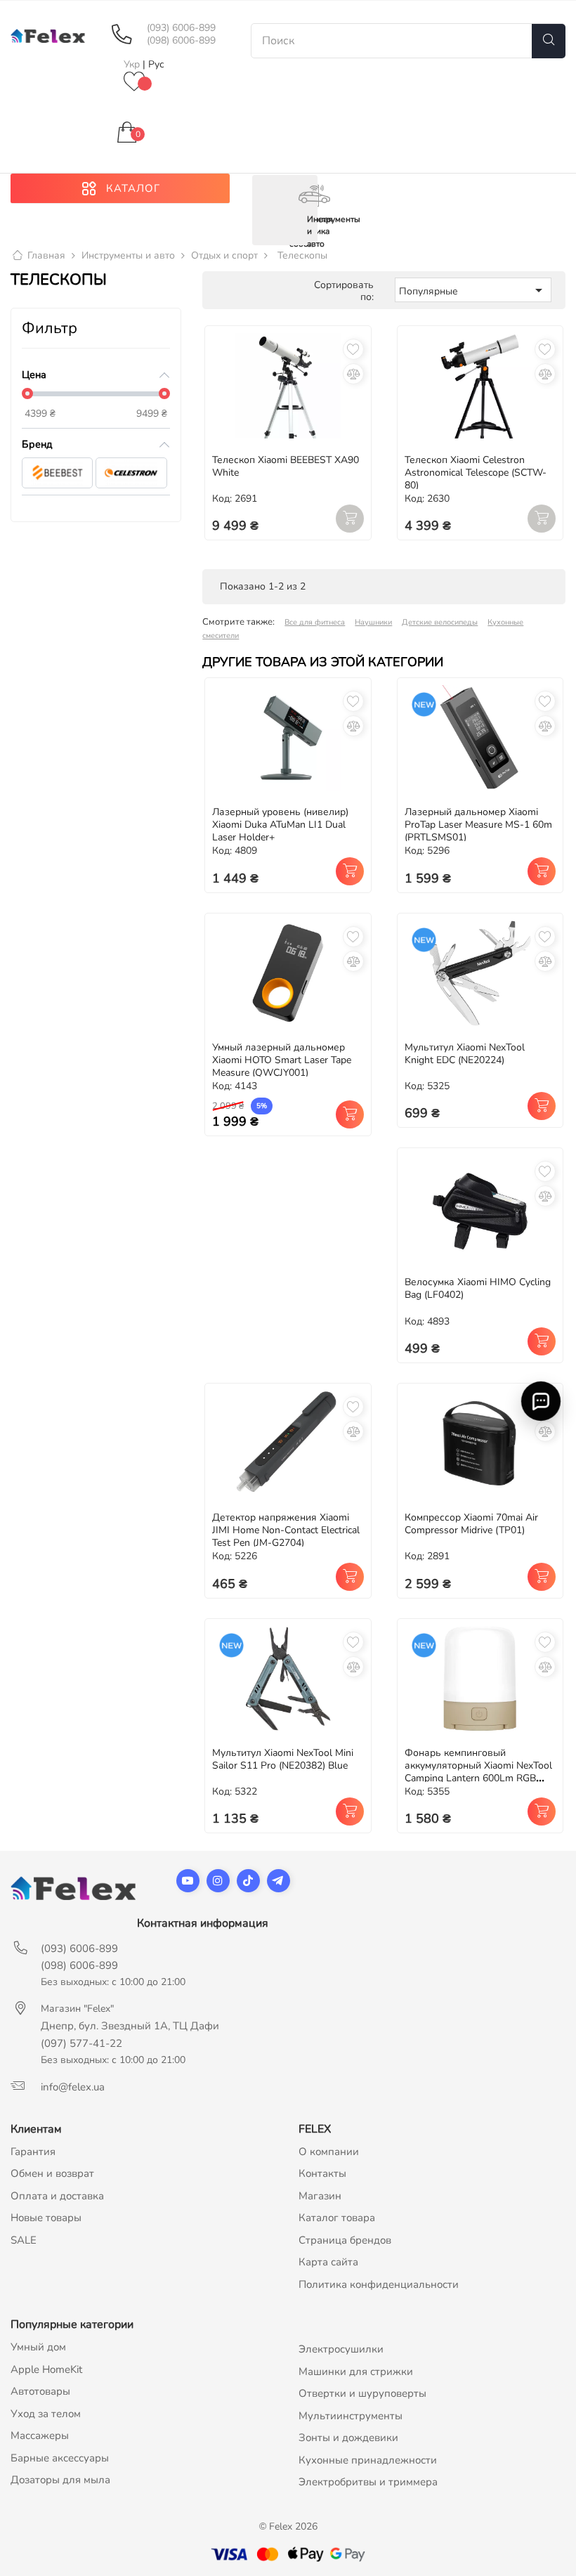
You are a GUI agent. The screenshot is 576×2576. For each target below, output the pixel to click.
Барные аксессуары (60, 2458)
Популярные (473, 290)
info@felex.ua (73, 2087)
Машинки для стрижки (356, 2372)
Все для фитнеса (315, 622)
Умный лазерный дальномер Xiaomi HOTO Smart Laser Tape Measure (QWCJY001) (282, 1060)
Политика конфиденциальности (379, 2284)
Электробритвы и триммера (368, 2482)
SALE (24, 2240)
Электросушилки (341, 2349)
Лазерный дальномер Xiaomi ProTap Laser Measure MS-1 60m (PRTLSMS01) (478, 825)
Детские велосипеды (440, 622)
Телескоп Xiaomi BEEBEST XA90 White (286, 466)
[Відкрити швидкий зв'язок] (541, 1401)
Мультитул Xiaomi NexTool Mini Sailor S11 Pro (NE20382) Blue (283, 1759)
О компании (329, 2152)
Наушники (373, 622)
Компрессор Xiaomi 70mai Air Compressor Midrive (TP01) (471, 1524)
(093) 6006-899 (181, 28)
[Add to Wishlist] (353, 349)
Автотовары (40, 2391)
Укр (133, 64)
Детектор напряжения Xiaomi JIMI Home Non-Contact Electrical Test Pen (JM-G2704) (286, 1530)
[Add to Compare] (353, 374)
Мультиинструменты (351, 2416)
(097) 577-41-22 (81, 2043)
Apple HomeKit (46, 2369)
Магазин (320, 2196)
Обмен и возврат (52, 2173)
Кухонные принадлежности (368, 2460)
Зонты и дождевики (348, 2438)
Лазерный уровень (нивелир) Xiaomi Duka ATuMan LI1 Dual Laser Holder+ (280, 825)
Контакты (322, 2173)
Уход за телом (46, 2414)
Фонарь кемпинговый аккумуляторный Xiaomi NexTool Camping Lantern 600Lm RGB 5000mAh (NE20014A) (478, 1772)
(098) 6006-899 (181, 41)
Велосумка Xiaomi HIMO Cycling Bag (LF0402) (478, 1288)
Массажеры (40, 2435)
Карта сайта (328, 2262)
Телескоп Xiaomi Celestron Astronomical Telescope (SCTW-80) (476, 473)
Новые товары (46, 2218)
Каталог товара (337, 2218)
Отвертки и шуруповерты (362, 2393)
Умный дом (38, 2347)
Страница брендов (345, 2240)
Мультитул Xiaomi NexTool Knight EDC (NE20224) (465, 1054)
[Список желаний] (134, 83)
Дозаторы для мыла (60, 2480)
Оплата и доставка (57, 2196)
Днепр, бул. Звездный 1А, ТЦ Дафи (130, 2026)
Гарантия (33, 2152)
